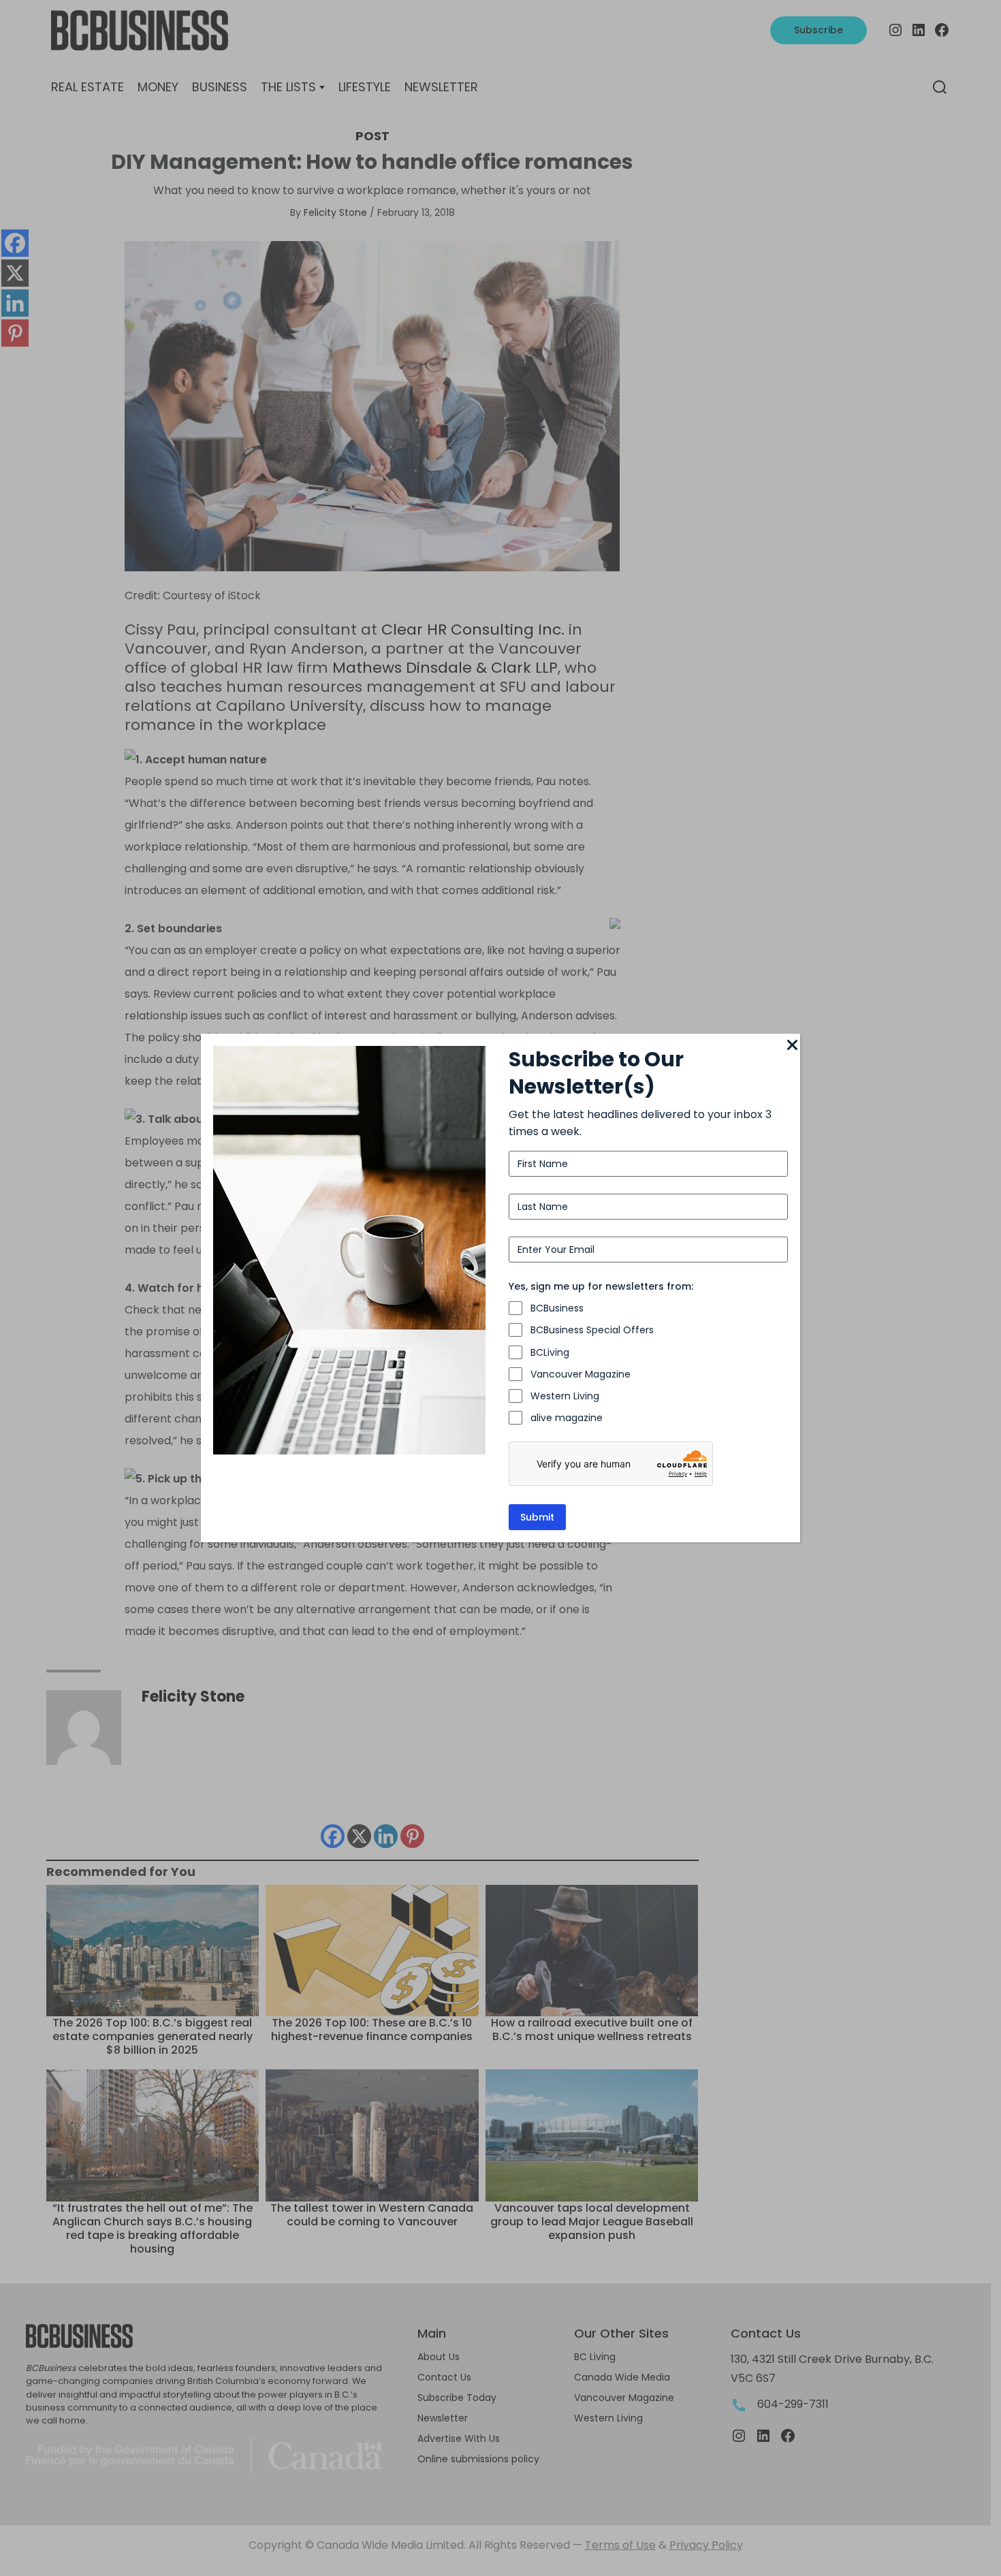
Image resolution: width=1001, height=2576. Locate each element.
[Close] (792, 1046)
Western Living (565, 1396)
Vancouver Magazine (581, 1374)
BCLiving (550, 1352)
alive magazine (567, 1418)
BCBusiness (557, 1308)
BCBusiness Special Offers (592, 1330)
